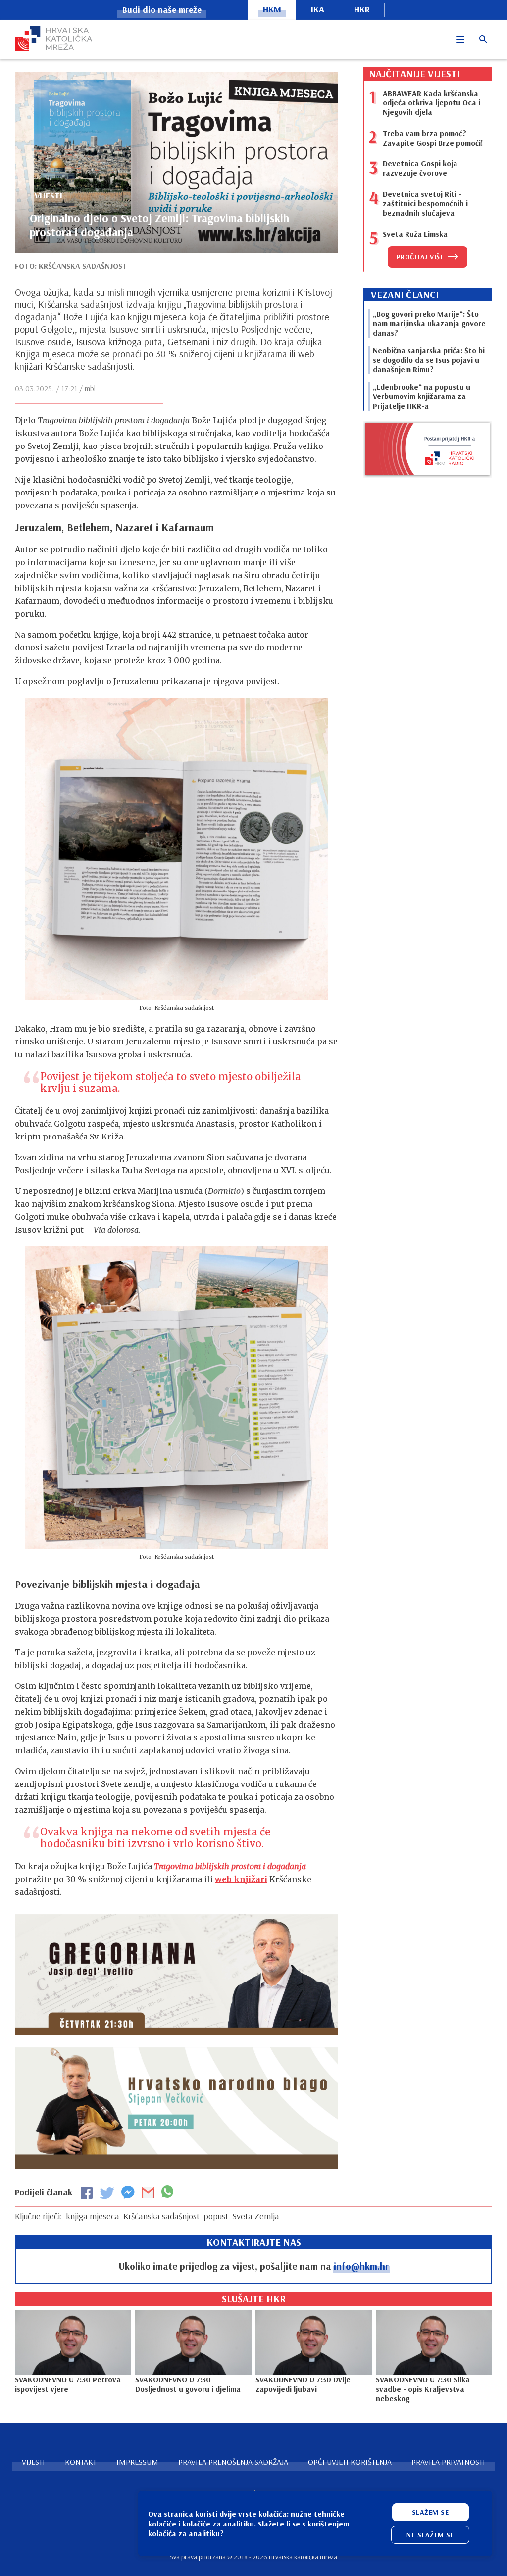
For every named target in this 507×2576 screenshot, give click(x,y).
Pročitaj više (420, 257)
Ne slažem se (430, 2535)
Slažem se (431, 2512)
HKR (362, 9)
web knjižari (241, 1879)
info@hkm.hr (361, 2266)
